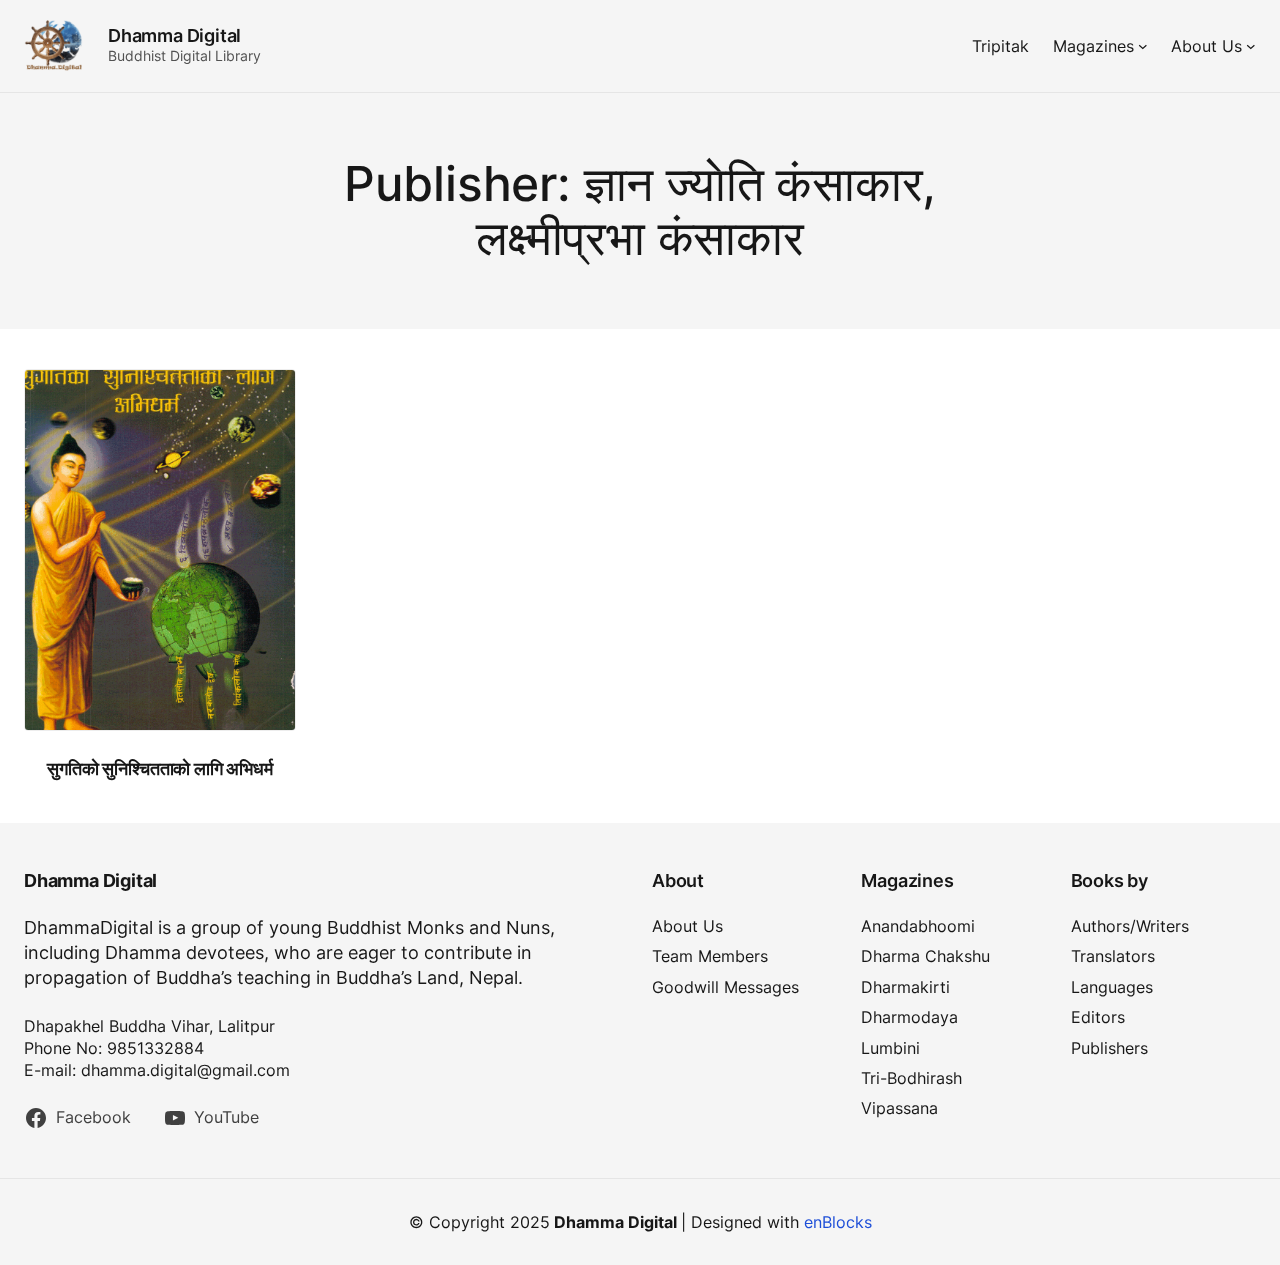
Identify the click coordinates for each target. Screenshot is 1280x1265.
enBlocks (838, 1222)
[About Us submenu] (1251, 46)
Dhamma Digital (174, 35)
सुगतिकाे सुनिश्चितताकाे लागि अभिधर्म (159, 768)
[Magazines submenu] (1143, 46)
